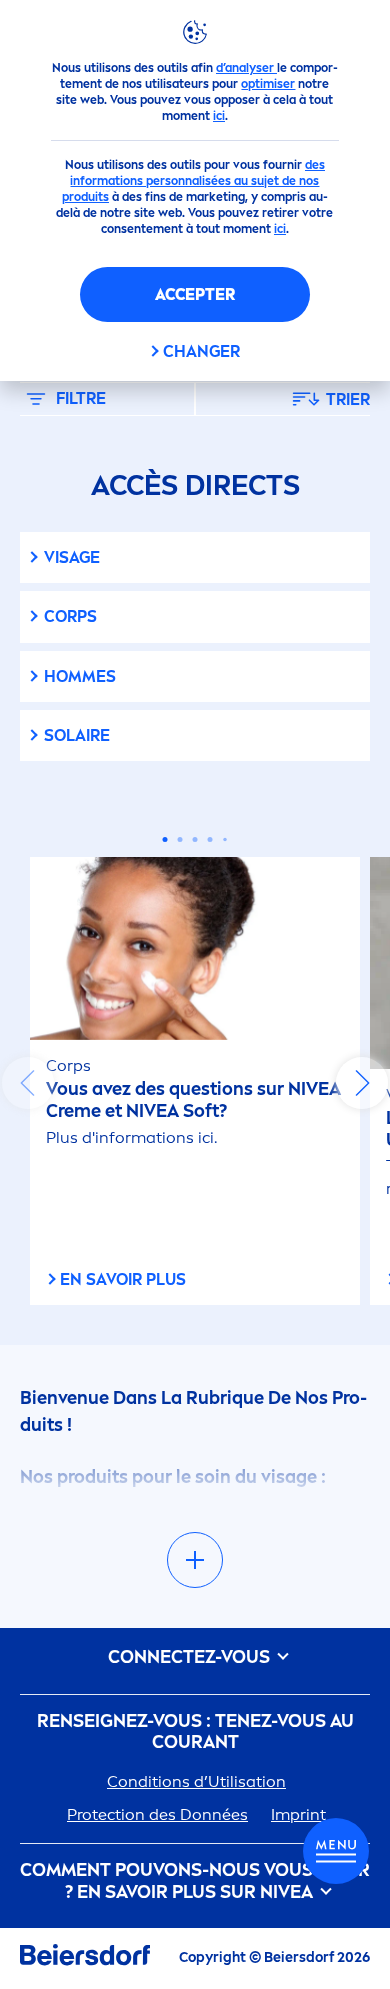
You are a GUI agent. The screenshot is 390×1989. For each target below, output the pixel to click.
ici (219, 116)
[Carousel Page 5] (225, 840)
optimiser (268, 84)
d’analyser (246, 68)
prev (28, 1083)
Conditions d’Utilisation (196, 1781)
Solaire (77, 735)
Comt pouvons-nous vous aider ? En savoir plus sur (195, 1881)
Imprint (298, 1814)
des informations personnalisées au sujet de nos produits (193, 181)
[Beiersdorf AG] (85, 1958)
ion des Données (157, 1814)
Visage (72, 557)
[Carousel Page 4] (210, 839)
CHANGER (201, 351)
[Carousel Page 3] (195, 839)
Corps (70, 616)
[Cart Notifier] (336, 1851)
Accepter (195, 294)
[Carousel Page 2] (180, 839)
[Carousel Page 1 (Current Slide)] (165, 839)
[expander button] (195, 1560)
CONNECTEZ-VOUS (191, 1657)
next (362, 1083)
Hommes (80, 676)
